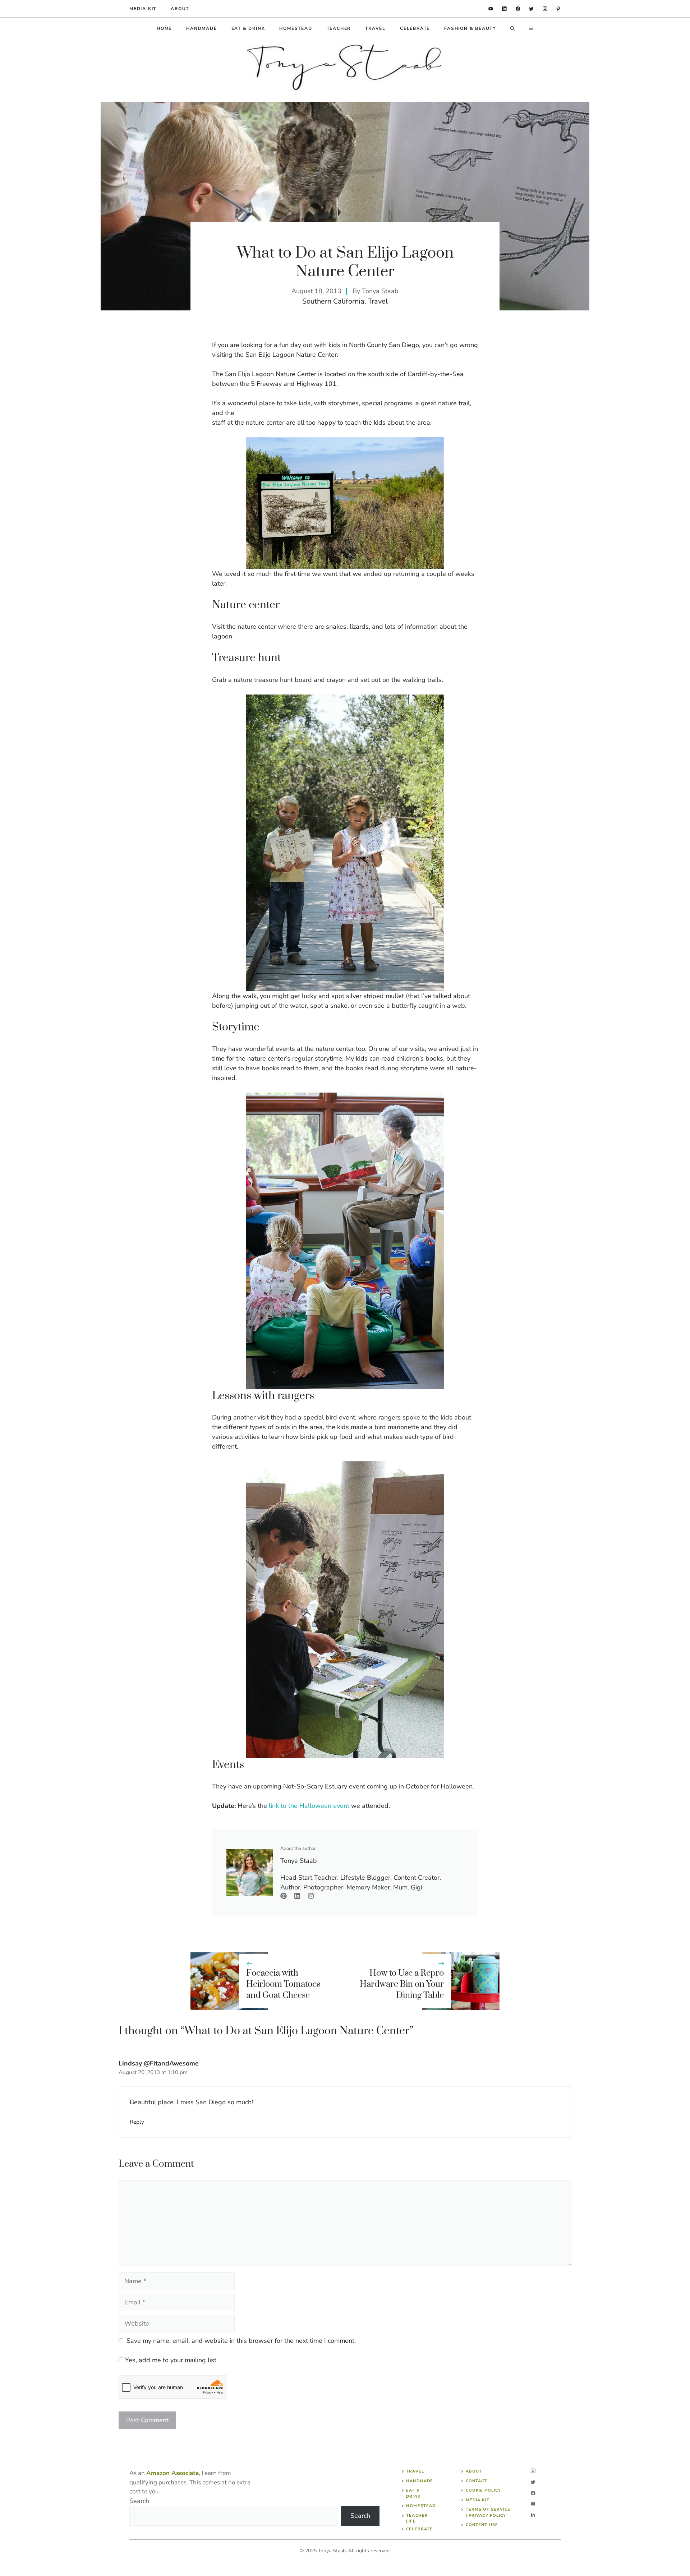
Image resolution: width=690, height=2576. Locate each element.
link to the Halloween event (309, 1806)
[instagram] (545, 9)
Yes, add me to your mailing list (170, 2360)
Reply (137, 2122)
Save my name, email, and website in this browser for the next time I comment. (241, 2341)
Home (164, 28)
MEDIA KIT (143, 9)
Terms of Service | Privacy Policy (488, 2512)
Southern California (333, 301)
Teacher (339, 28)
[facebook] (518, 9)
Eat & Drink (248, 28)
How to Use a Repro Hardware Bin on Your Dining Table (402, 1984)
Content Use (482, 2525)
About (180, 9)
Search (139, 2501)
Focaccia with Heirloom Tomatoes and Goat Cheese (283, 1984)
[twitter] (531, 9)
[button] (512, 28)
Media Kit (478, 2500)
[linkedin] (491, 9)
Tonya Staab (380, 291)
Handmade (201, 28)
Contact (477, 2481)
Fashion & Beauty (470, 28)
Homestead (296, 28)
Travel (375, 28)
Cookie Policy (483, 2490)
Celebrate (415, 28)
